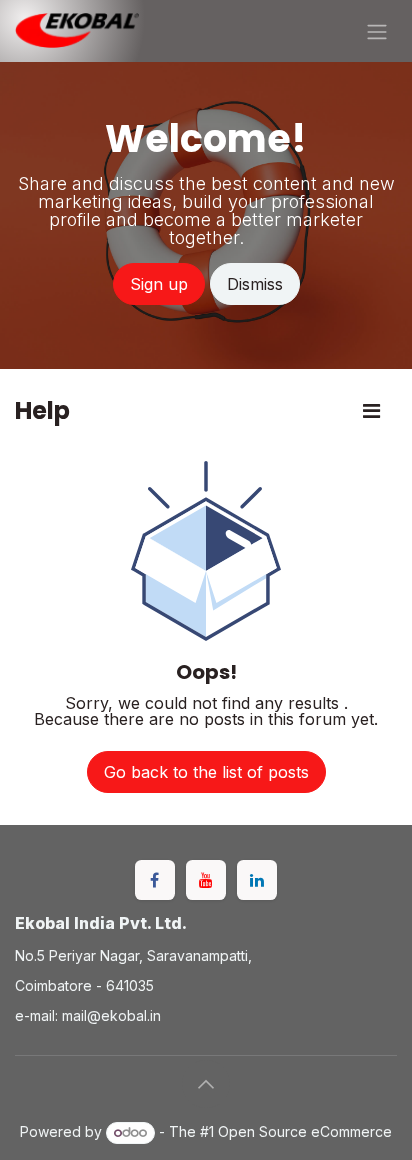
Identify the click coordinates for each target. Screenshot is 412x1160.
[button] (206, 1084)
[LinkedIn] (257, 880)
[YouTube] (206, 880)
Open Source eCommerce (305, 1131)
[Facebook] (155, 880)
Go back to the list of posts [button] (206, 772)
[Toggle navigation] (377, 31)
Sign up (159, 284)
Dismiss (255, 284)
